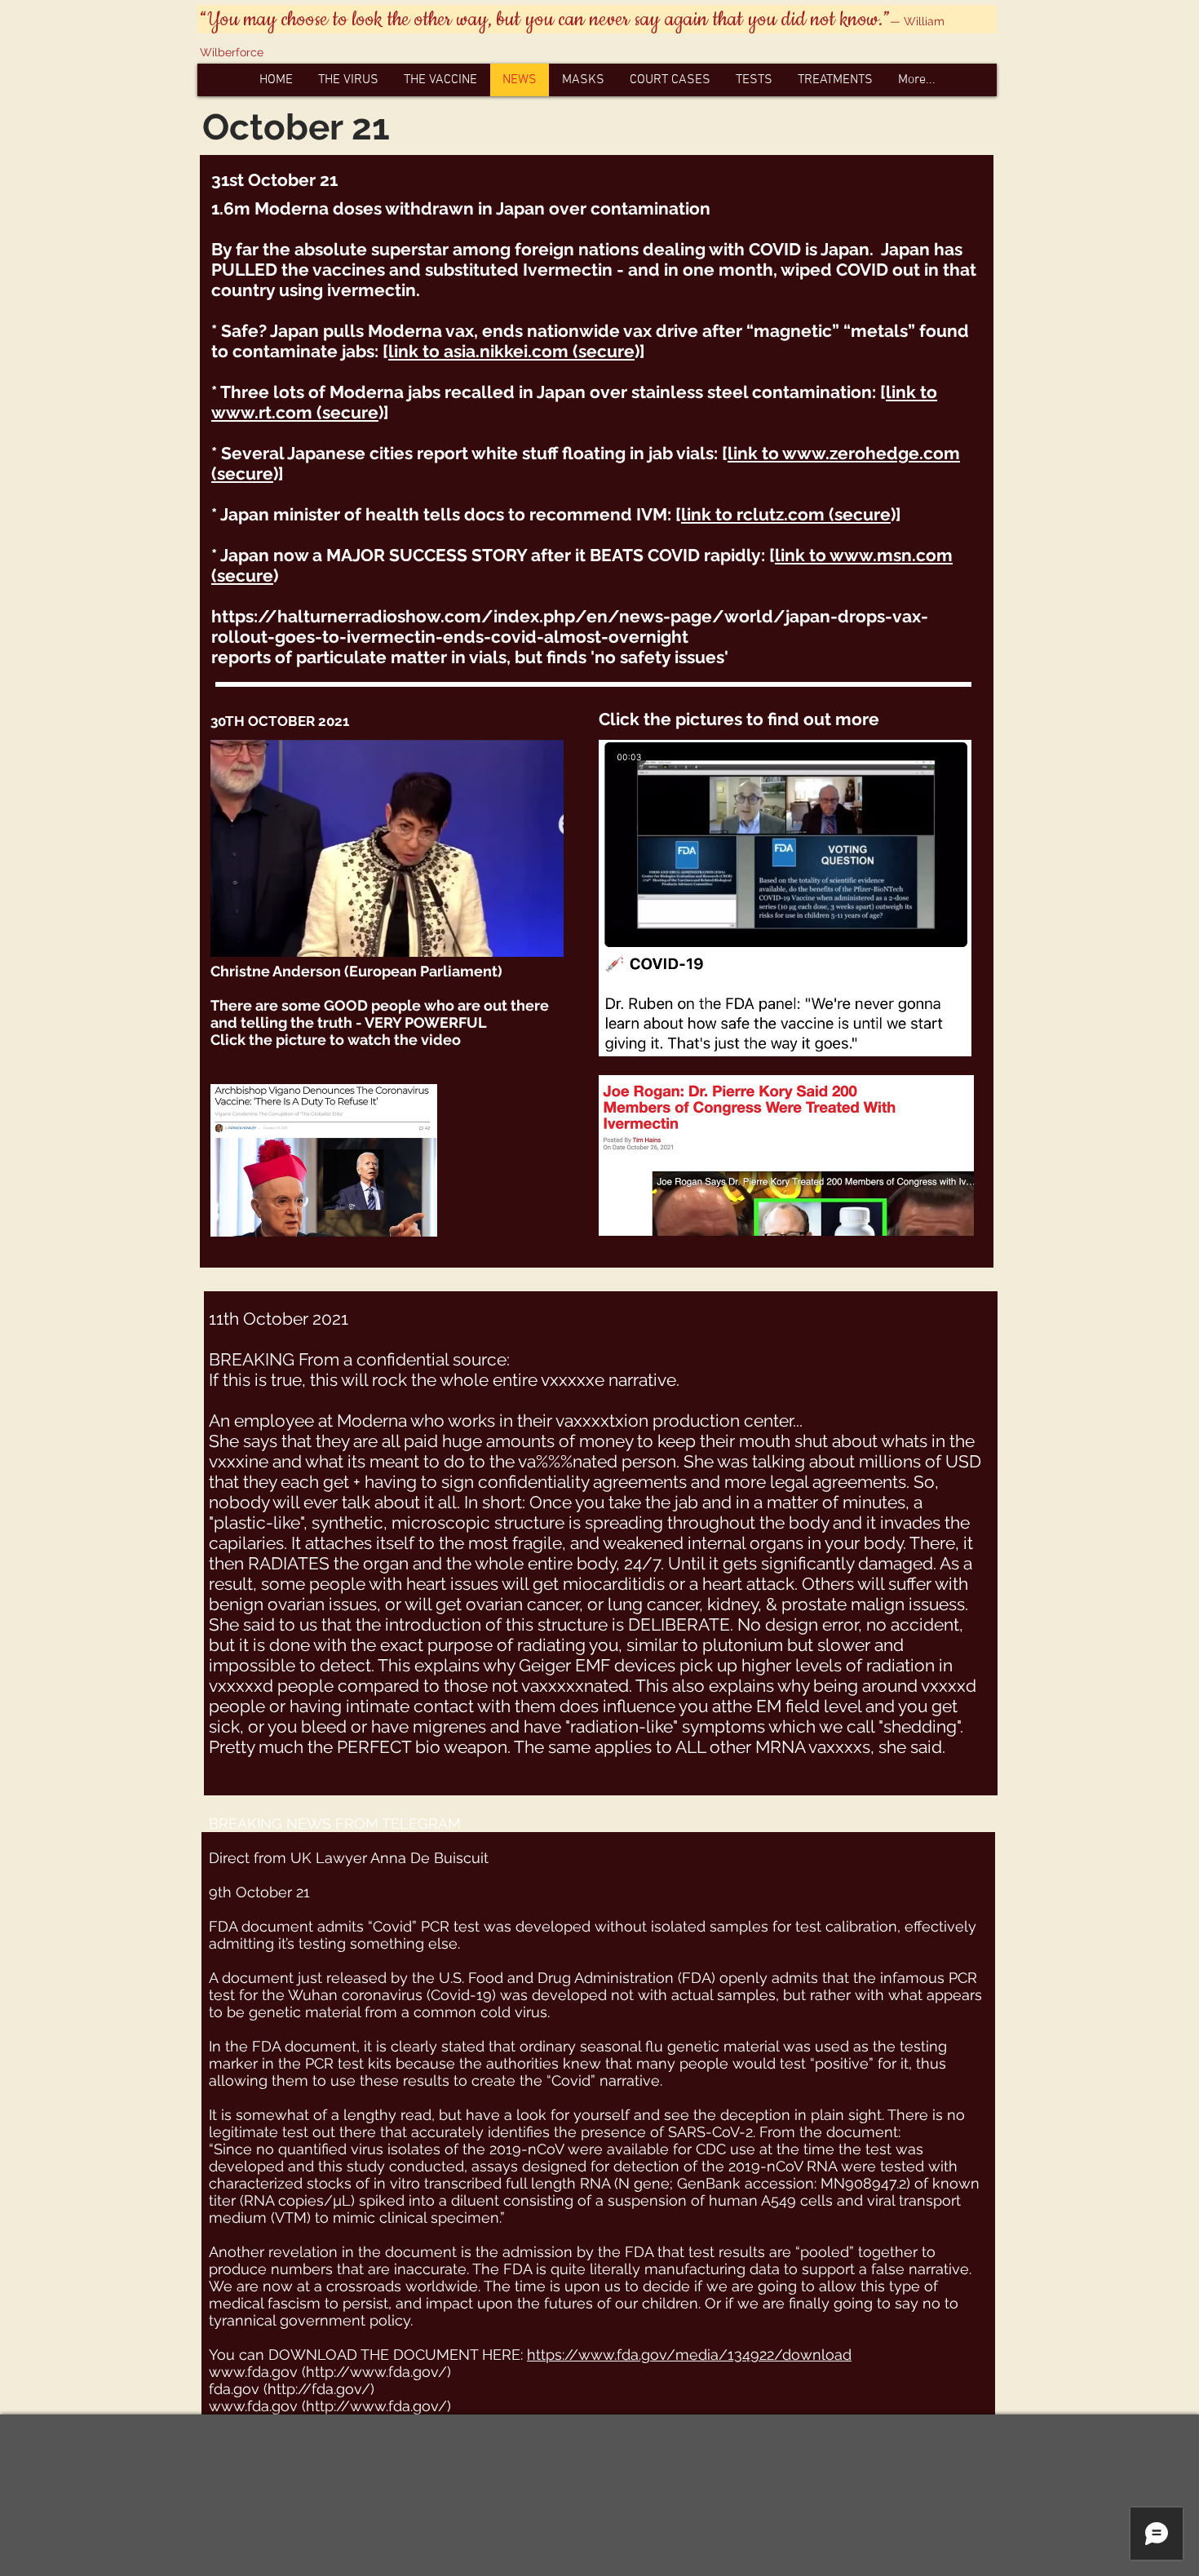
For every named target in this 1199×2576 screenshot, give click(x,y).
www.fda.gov (253, 2372)
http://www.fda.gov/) (378, 2372)
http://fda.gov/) (321, 2389)
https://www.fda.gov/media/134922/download (689, 2355)
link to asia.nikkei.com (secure (511, 351)
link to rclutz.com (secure (786, 514)
